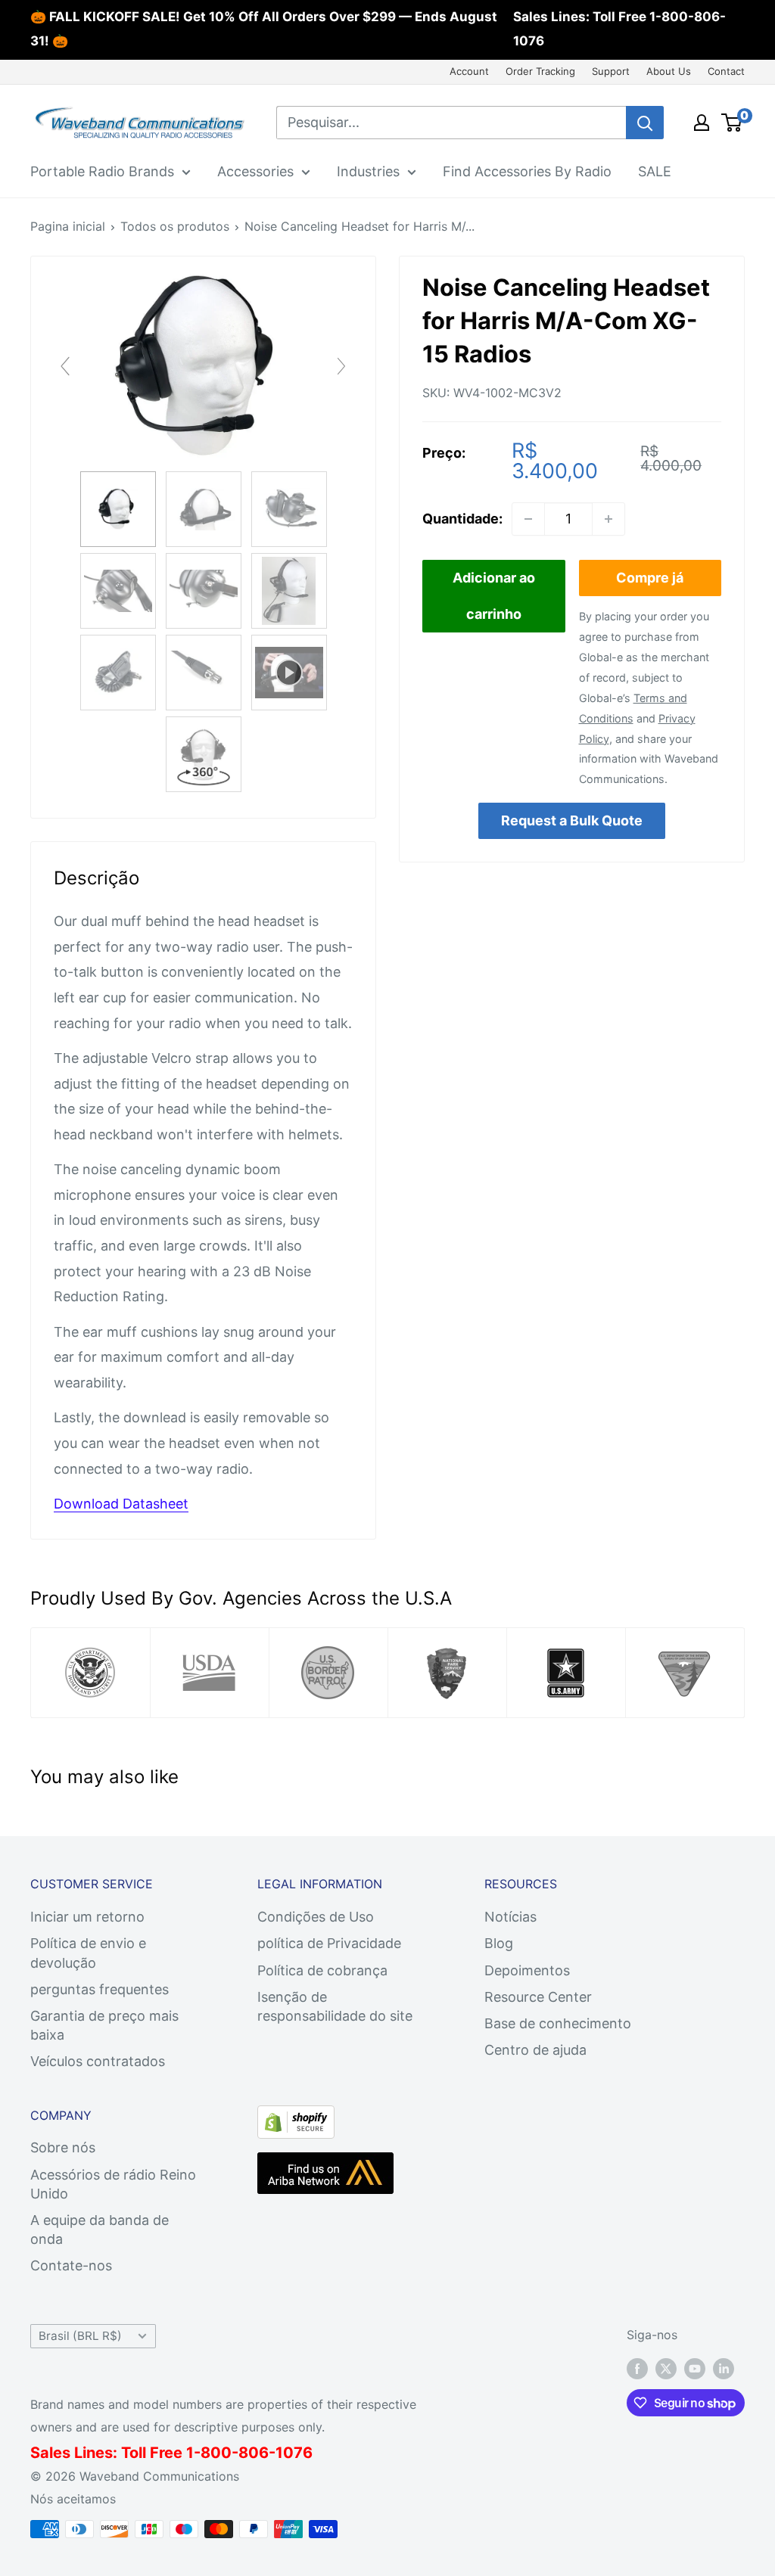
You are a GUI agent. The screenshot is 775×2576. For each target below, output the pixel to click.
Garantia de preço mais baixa (104, 2025)
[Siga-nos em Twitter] (666, 2368)
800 (216, 2453)
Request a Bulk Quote (572, 820)
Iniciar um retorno (87, 1917)
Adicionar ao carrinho (494, 596)
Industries (368, 171)
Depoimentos (527, 1970)
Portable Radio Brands (102, 171)
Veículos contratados (98, 2061)
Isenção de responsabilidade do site (335, 2006)
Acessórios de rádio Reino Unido (113, 2184)
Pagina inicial (68, 226)
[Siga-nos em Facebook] (637, 2368)
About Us (669, 71)
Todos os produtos (175, 226)
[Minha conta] (702, 123)
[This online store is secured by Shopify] (296, 2118)
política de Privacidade (329, 1943)
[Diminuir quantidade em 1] (528, 519)
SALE (655, 171)
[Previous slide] (65, 366)
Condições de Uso (316, 1917)
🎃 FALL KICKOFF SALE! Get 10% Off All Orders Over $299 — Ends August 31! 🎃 (264, 29)
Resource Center (538, 1997)
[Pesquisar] (645, 123)
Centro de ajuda (535, 2050)
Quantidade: (462, 519)
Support (611, 71)
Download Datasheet (121, 1504)
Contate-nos (71, 2265)
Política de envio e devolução (88, 1953)
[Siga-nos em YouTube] (695, 2368)
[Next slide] (341, 366)
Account (469, 71)
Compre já (650, 578)
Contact (726, 71)
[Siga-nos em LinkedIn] (724, 2368)
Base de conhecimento (558, 2023)
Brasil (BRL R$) (80, 2336)
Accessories (255, 171)
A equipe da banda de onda (100, 2230)
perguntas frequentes (100, 1989)
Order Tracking (540, 71)
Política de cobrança (322, 1970)
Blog (499, 1943)
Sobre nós (63, 2147)
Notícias (510, 1917)
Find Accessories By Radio (527, 171)
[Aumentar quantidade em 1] (608, 519)
